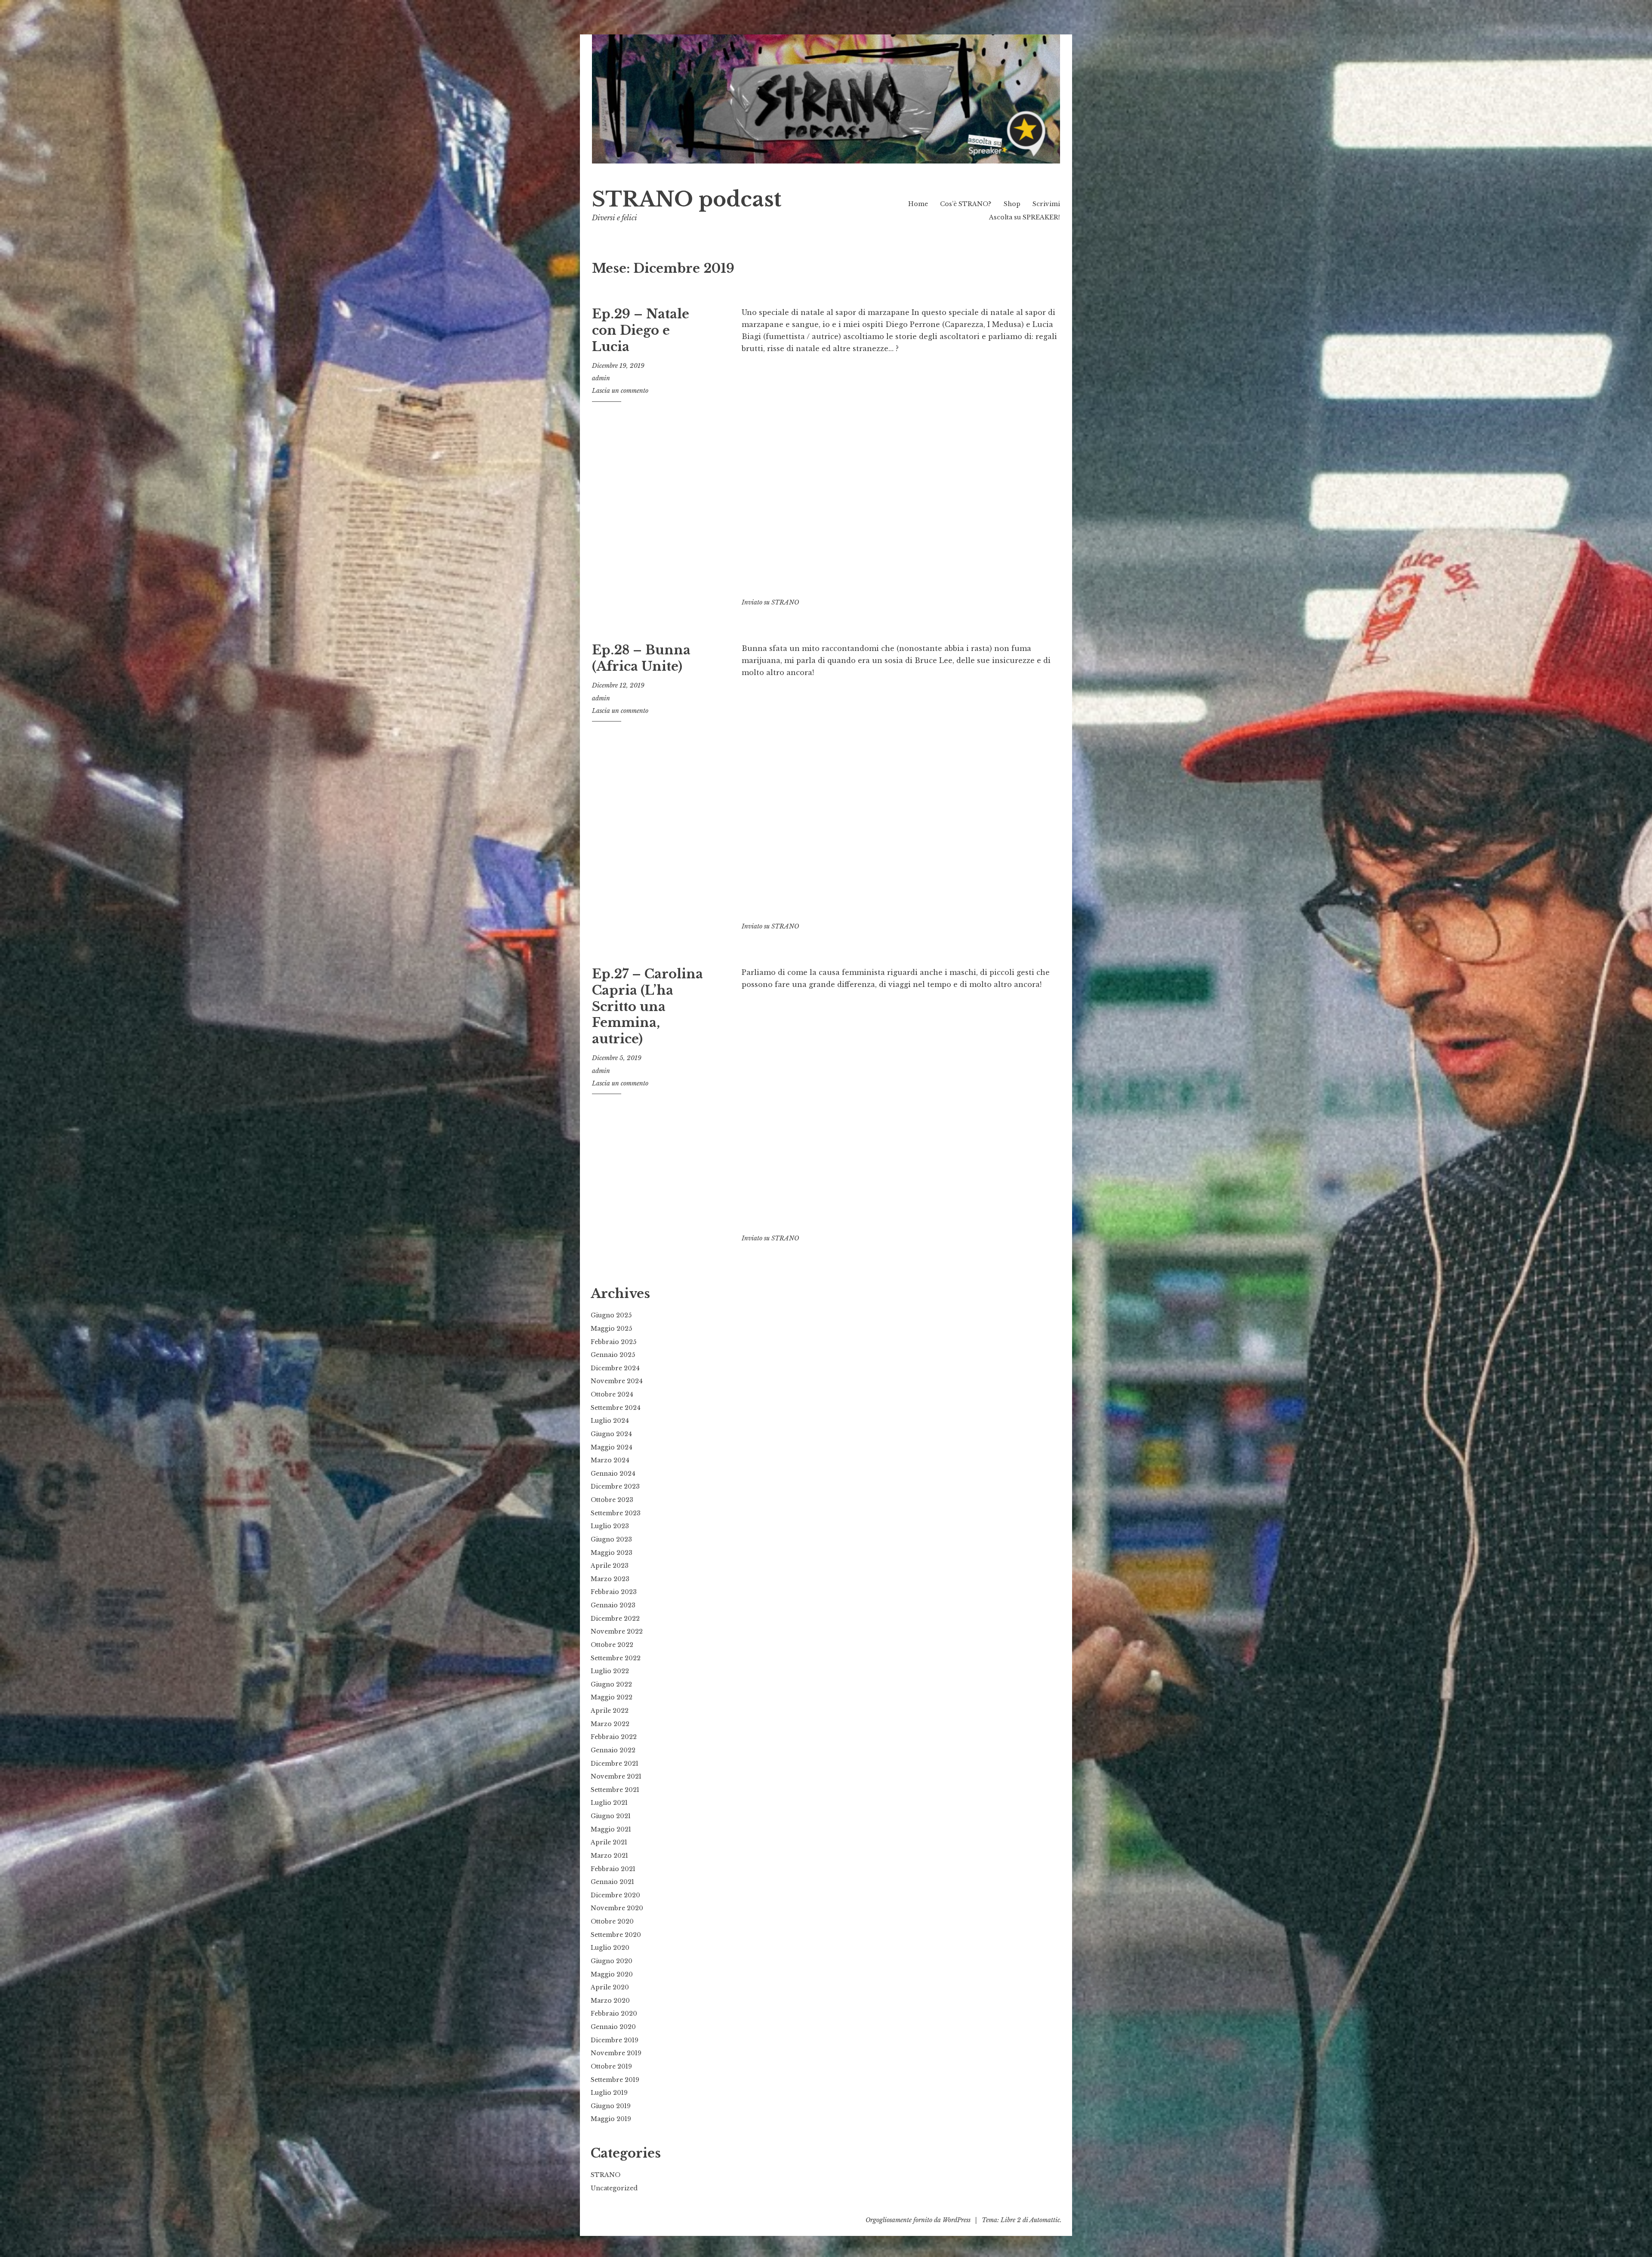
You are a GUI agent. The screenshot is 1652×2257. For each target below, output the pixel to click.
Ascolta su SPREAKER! (1025, 217)
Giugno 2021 (611, 1816)
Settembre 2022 (616, 1658)
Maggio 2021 (611, 1829)
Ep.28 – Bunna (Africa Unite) (641, 658)
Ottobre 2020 (612, 1921)
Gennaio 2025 (613, 1355)
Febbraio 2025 (613, 1342)
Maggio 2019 (611, 2119)
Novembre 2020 (617, 1908)
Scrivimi (1046, 204)
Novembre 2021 (616, 1776)
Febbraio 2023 (614, 1592)
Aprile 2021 (609, 1842)
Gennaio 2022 (613, 1750)
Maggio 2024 (612, 1447)
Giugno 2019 (611, 2106)
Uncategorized (614, 2188)
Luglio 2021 (609, 1803)
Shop (1012, 204)
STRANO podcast (687, 199)
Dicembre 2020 (615, 1895)
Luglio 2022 (610, 1671)
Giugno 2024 (611, 1434)
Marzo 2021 (609, 1856)
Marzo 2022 (610, 1724)
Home (918, 204)
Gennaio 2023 (613, 1605)
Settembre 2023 (616, 1513)
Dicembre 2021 (615, 1764)
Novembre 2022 (617, 1631)
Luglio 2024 (610, 1421)
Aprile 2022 (610, 1711)
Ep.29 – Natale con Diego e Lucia (641, 330)
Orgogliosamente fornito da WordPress (918, 2220)
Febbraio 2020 (614, 2013)
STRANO (785, 602)
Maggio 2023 (612, 1553)
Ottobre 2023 (612, 1500)
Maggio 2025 (611, 1329)
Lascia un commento (620, 391)
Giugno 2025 (611, 1315)
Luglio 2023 (610, 1526)
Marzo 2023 (610, 1579)
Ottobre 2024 (612, 1394)
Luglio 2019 (609, 2093)
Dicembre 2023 (615, 1486)
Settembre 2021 (615, 1790)
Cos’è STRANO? (966, 204)
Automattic (1045, 2220)
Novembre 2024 (617, 1381)
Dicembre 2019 (615, 2040)
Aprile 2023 (610, 1566)
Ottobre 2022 (612, 1645)
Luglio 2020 (610, 1948)
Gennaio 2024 (613, 1474)
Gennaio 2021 (612, 1882)
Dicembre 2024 (615, 1368)
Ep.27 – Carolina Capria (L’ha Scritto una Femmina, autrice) (647, 1007)
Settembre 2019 (615, 2080)
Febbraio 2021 (613, 1869)
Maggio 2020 (612, 1974)
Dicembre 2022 (615, 1619)
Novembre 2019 (616, 2053)
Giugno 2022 (611, 1684)
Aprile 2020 (610, 1987)
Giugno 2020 (612, 1961)
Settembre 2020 (616, 1935)
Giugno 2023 (611, 1539)
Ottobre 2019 (611, 2066)
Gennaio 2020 (613, 2027)
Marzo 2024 (610, 1460)
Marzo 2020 (610, 2001)
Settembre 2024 (616, 1408)
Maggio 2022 (612, 1697)
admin (601, 378)
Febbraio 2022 (614, 1737)
